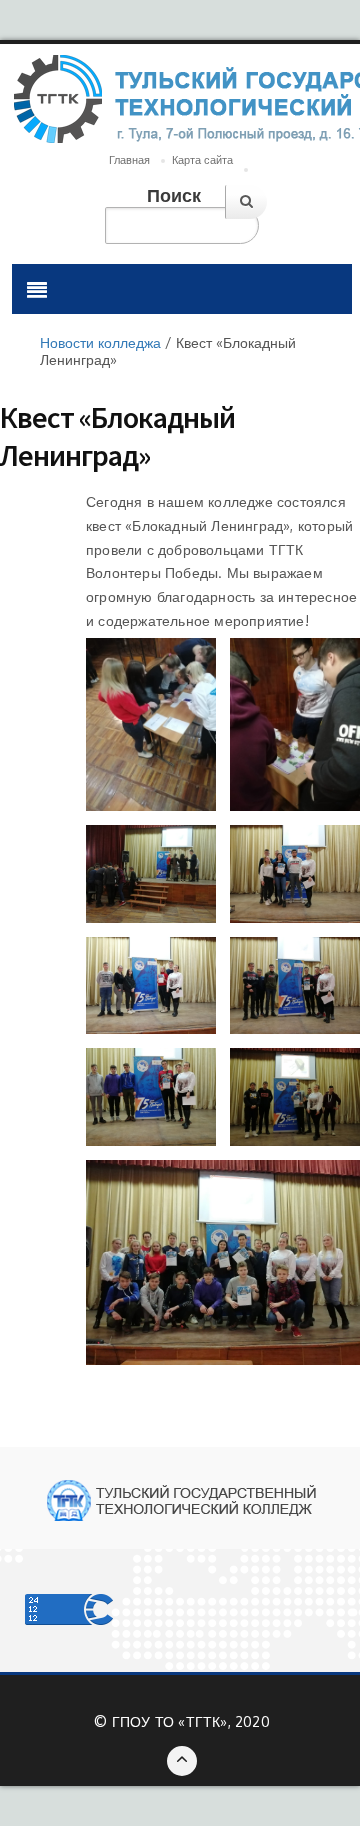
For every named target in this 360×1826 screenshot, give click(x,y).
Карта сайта (202, 160)
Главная (129, 160)
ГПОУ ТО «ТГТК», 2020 (191, 1721)
